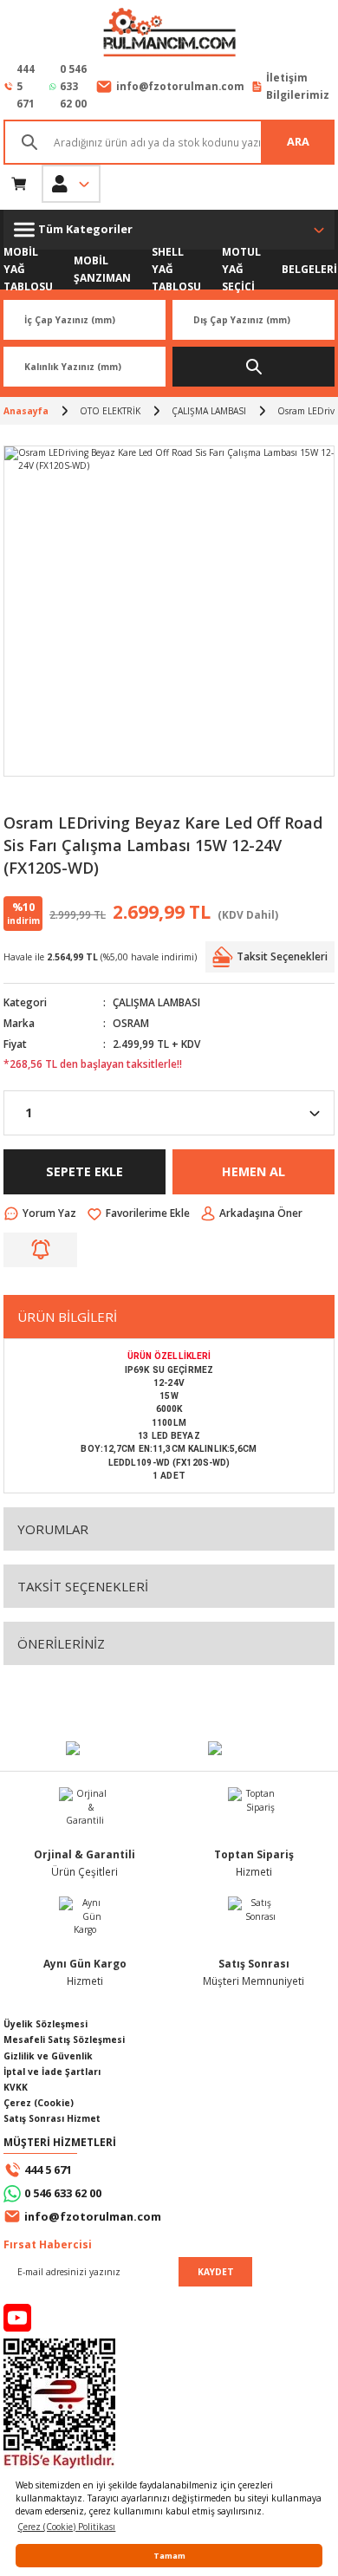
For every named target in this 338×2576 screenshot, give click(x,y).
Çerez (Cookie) (39, 2103)
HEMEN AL (253, 1171)
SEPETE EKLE (84, 1171)
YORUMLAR (53, 1529)
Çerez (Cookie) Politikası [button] (66, 2527)
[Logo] (169, 34)
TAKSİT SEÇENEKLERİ (83, 1586)
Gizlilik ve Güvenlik (48, 2056)
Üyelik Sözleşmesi (45, 2024)
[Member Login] (71, 184)
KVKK (16, 2087)
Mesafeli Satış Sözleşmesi (64, 2039)
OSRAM (131, 1023)
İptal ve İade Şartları (52, 2072)
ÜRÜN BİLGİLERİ (67, 1317)
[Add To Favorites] (138, 1213)
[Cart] (19, 184)
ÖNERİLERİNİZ (61, 1643)
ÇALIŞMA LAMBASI (156, 1002)
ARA (298, 141)
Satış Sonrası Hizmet (52, 2118)
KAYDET (216, 2272)
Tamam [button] (169, 2556)
